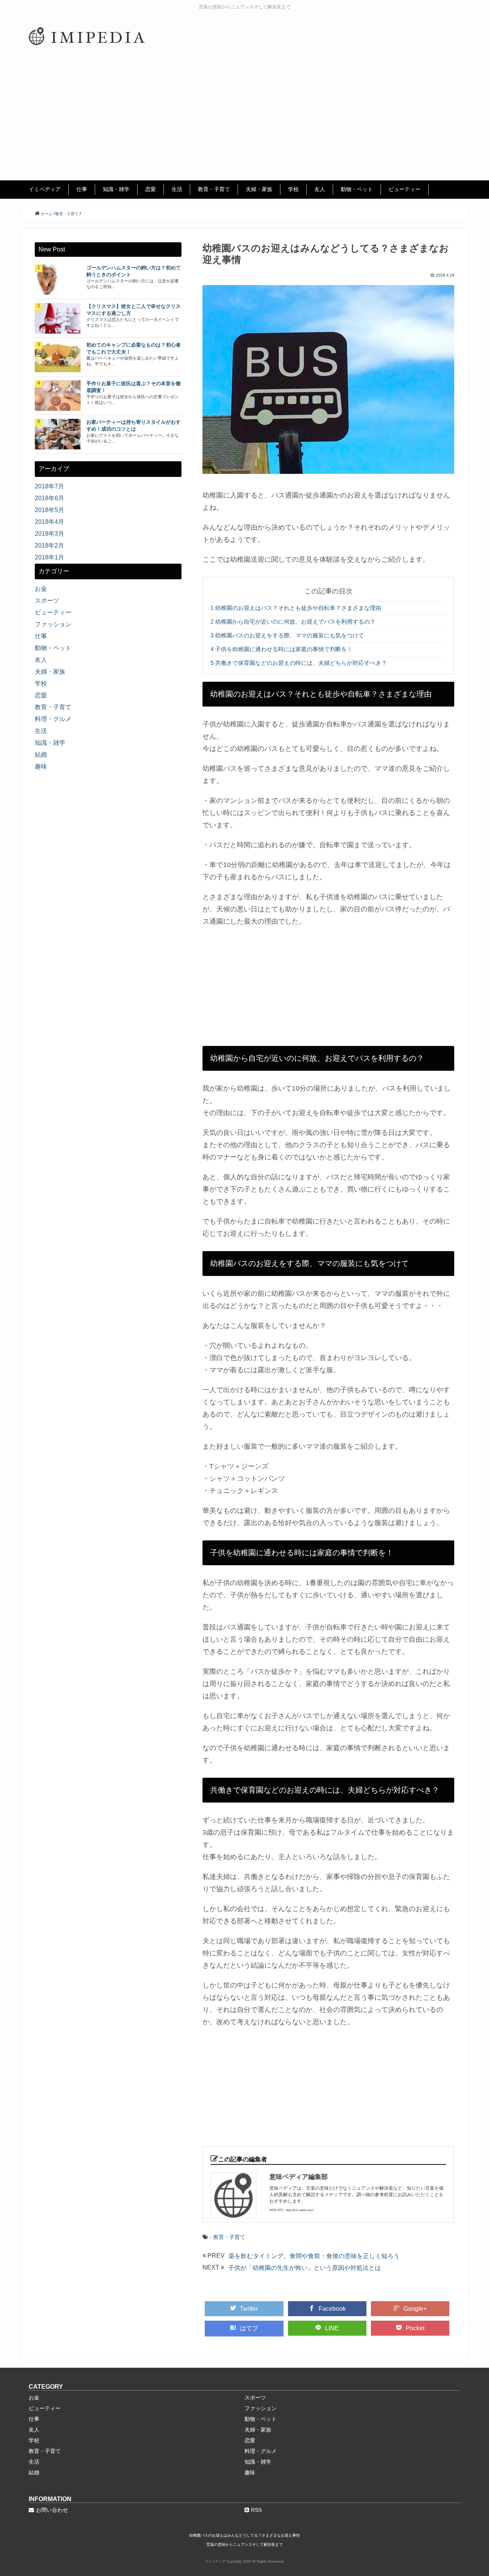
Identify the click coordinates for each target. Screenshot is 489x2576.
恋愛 (151, 189)
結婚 (41, 755)
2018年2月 (49, 546)
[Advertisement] (244, 123)
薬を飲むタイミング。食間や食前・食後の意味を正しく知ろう (314, 2256)
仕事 (82, 189)
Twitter (249, 2309)
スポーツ (47, 601)
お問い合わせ (52, 2510)
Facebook (332, 2309)
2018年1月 (49, 557)
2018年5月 (49, 510)
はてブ (249, 2328)
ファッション (53, 624)
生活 (177, 189)
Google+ (415, 2309)
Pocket (415, 2328)
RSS (256, 2510)
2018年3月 (49, 534)
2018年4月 (49, 522)
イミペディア (45, 189)
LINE (332, 2328)
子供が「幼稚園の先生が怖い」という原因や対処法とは (304, 2268)
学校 (293, 189)
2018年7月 (49, 486)
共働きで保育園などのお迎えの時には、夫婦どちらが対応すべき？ (299, 663)
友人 (320, 189)
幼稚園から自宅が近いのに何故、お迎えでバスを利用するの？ (293, 622)
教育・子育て (214, 189)
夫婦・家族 (259, 189)
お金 (41, 589)
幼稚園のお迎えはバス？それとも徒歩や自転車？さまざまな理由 (296, 608)
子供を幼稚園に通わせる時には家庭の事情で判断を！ (282, 649)
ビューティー (405, 189)
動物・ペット (357, 189)
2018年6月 (49, 498)
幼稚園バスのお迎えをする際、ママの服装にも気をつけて (287, 635)
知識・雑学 (116, 189)
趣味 (41, 766)
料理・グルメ (53, 719)
